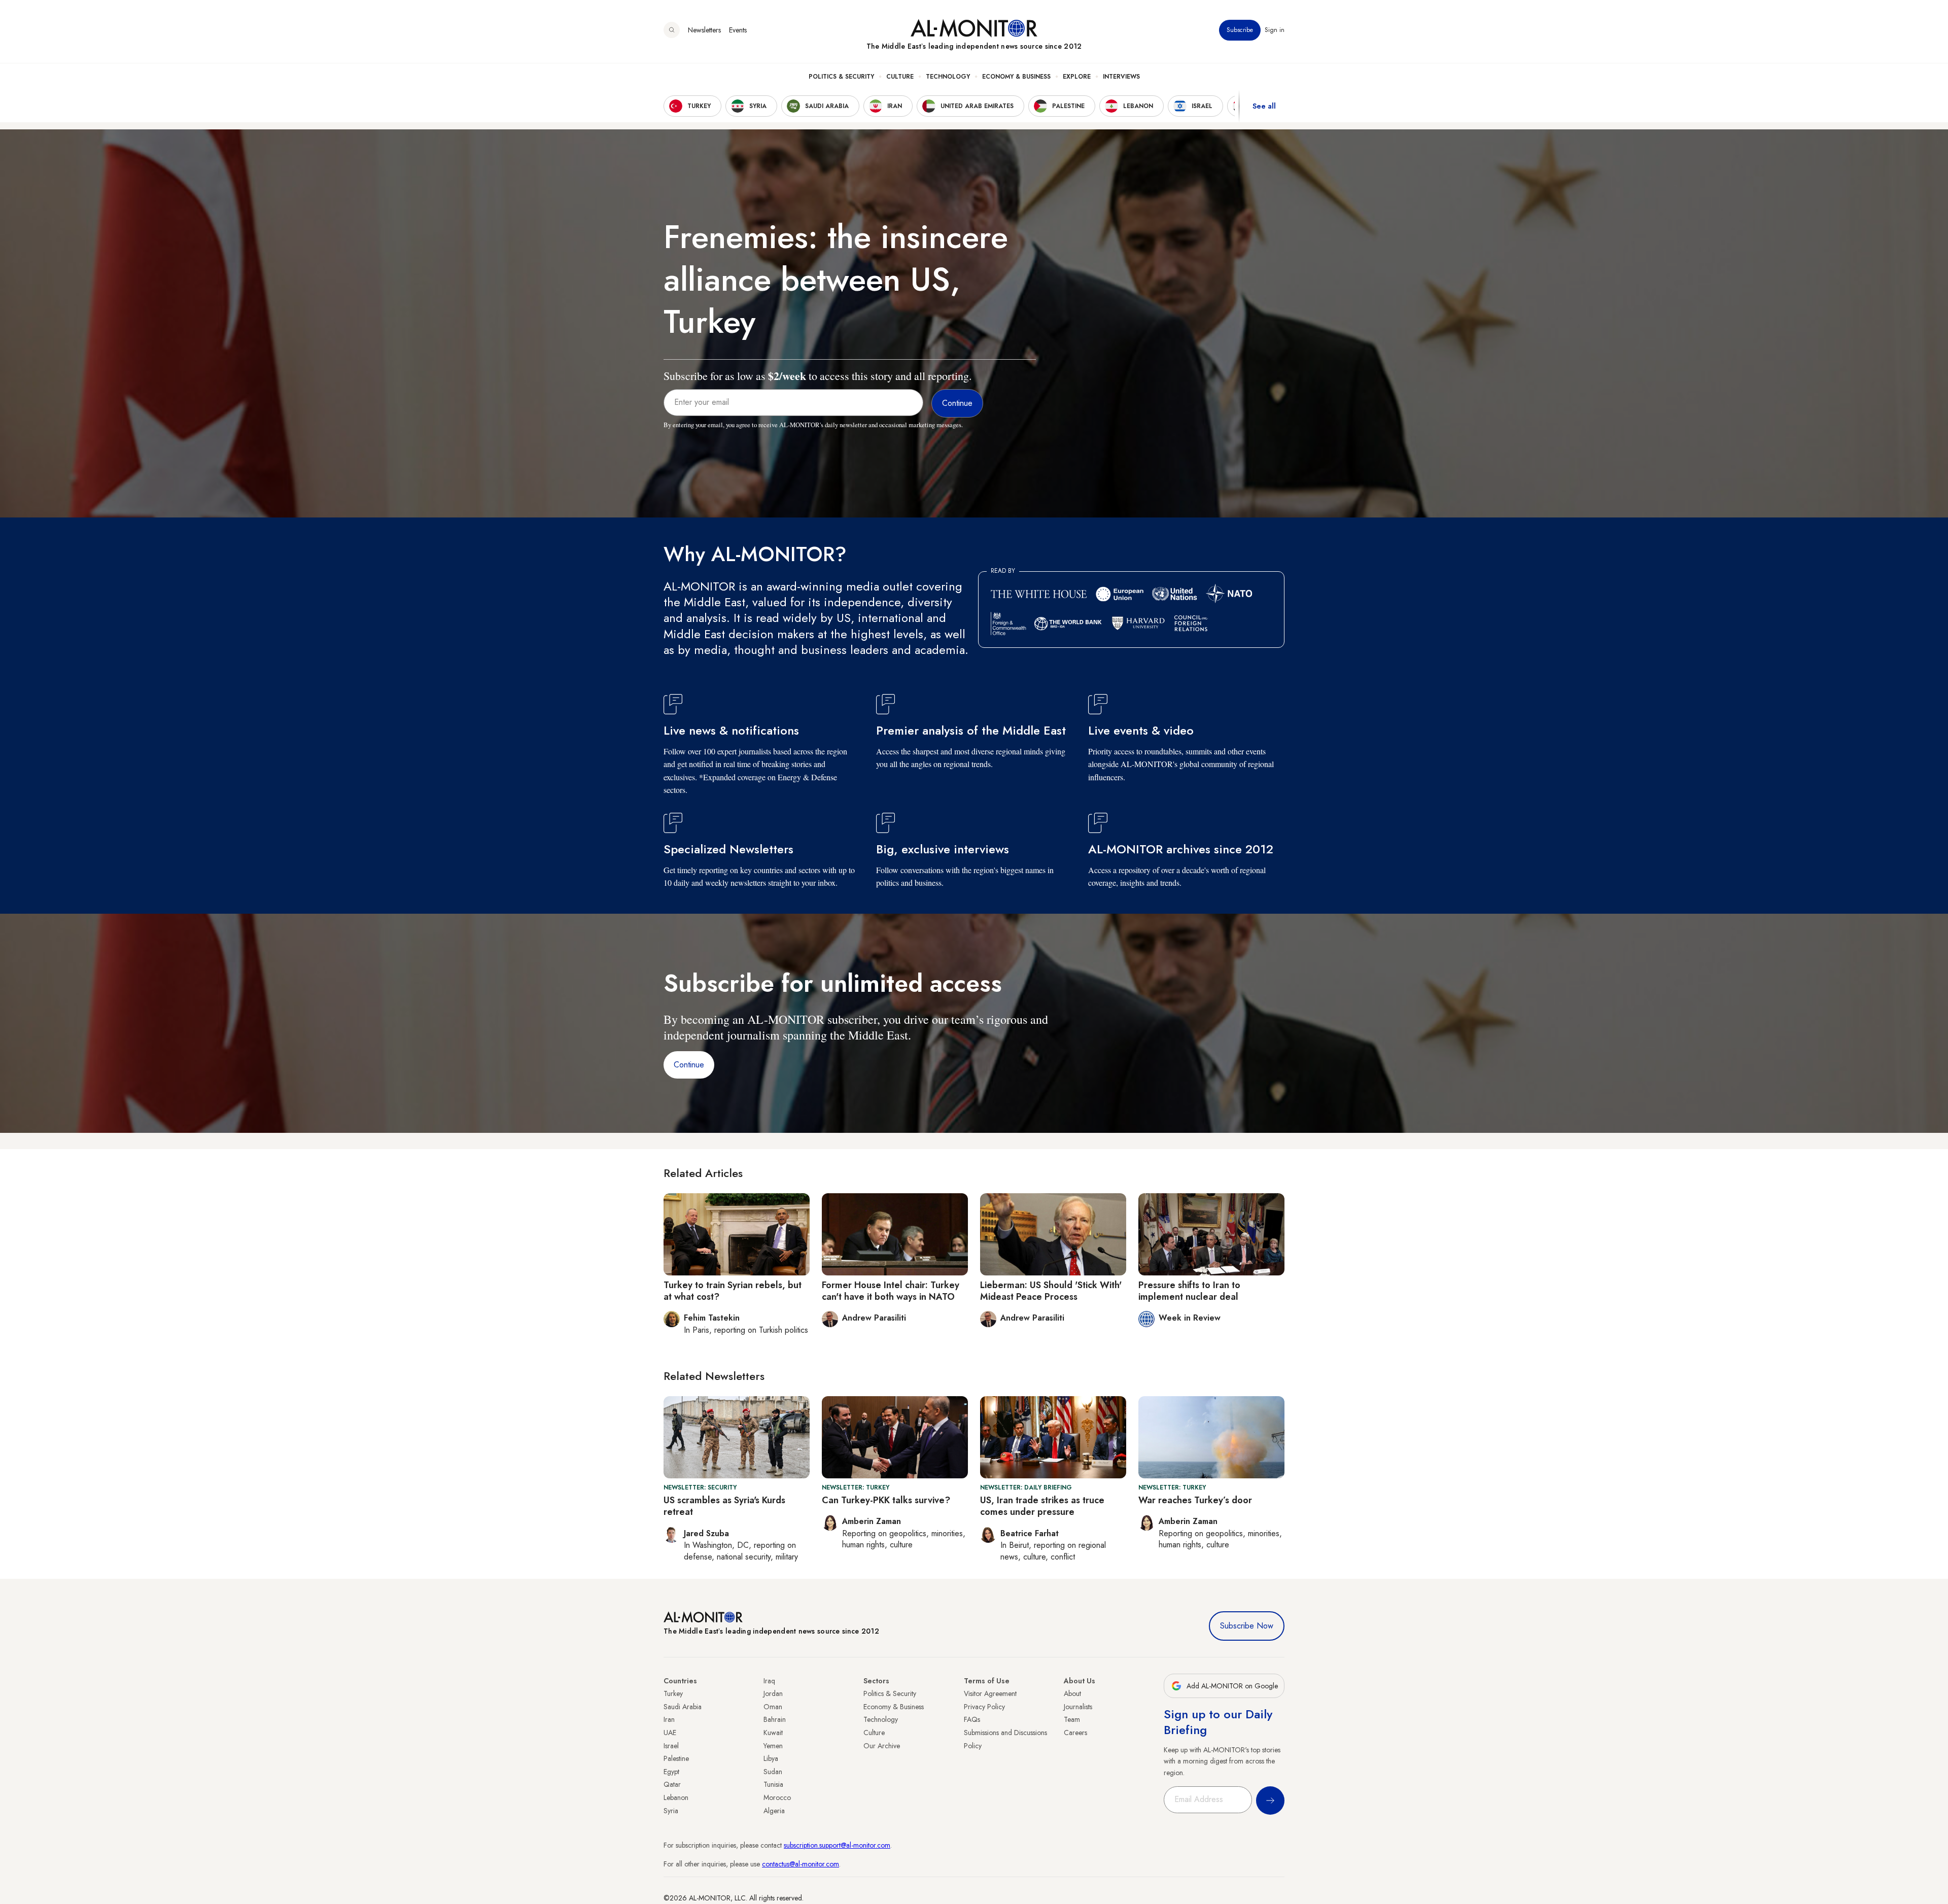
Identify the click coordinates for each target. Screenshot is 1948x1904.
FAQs (972, 1719)
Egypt (671, 1772)
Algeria (774, 1811)
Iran (669, 1719)
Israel (671, 1746)
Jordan (773, 1693)
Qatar (672, 1784)
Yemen (773, 1746)
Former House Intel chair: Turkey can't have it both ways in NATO (891, 1291)
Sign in (1275, 30)
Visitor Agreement (990, 1693)
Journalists (1078, 1707)
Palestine (676, 1758)
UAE (670, 1733)
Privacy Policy (984, 1707)
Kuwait (773, 1733)
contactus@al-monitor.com (801, 1864)
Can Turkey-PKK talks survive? (886, 1500)
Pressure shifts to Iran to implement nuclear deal (1189, 1291)
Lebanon (676, 1797)
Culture (900, 77)
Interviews (1121, 77)
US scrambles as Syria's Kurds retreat (724, 1506)
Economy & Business (1016, 77)
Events (738, 30)
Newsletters (704, 30)
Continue (689, 1065)
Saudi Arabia (683, 1707)
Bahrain (775, 1719)
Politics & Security (841, 77)
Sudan (773, 1772)
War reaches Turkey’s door (1195, 1500)
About (1072, 1693)
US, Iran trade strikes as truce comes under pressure (1042, 1506)
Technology (948, 77)
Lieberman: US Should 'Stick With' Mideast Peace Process (1051, 1291)
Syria (671, 1811)
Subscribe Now (1247, 1626)
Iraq (769, 1681)
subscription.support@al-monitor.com (837, 1845)
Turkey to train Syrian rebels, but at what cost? (733, 1291)
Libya (771, 1758)
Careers (1075, 1733)
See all (1264, 106)
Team (1072, 1719)
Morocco (777, 1797)
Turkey (673, 1693)
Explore (1077, 77)
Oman (773, 1707)
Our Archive (882, 1746)
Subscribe (1240, 30)
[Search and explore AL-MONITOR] (672, 30)
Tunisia (773, 1784)
